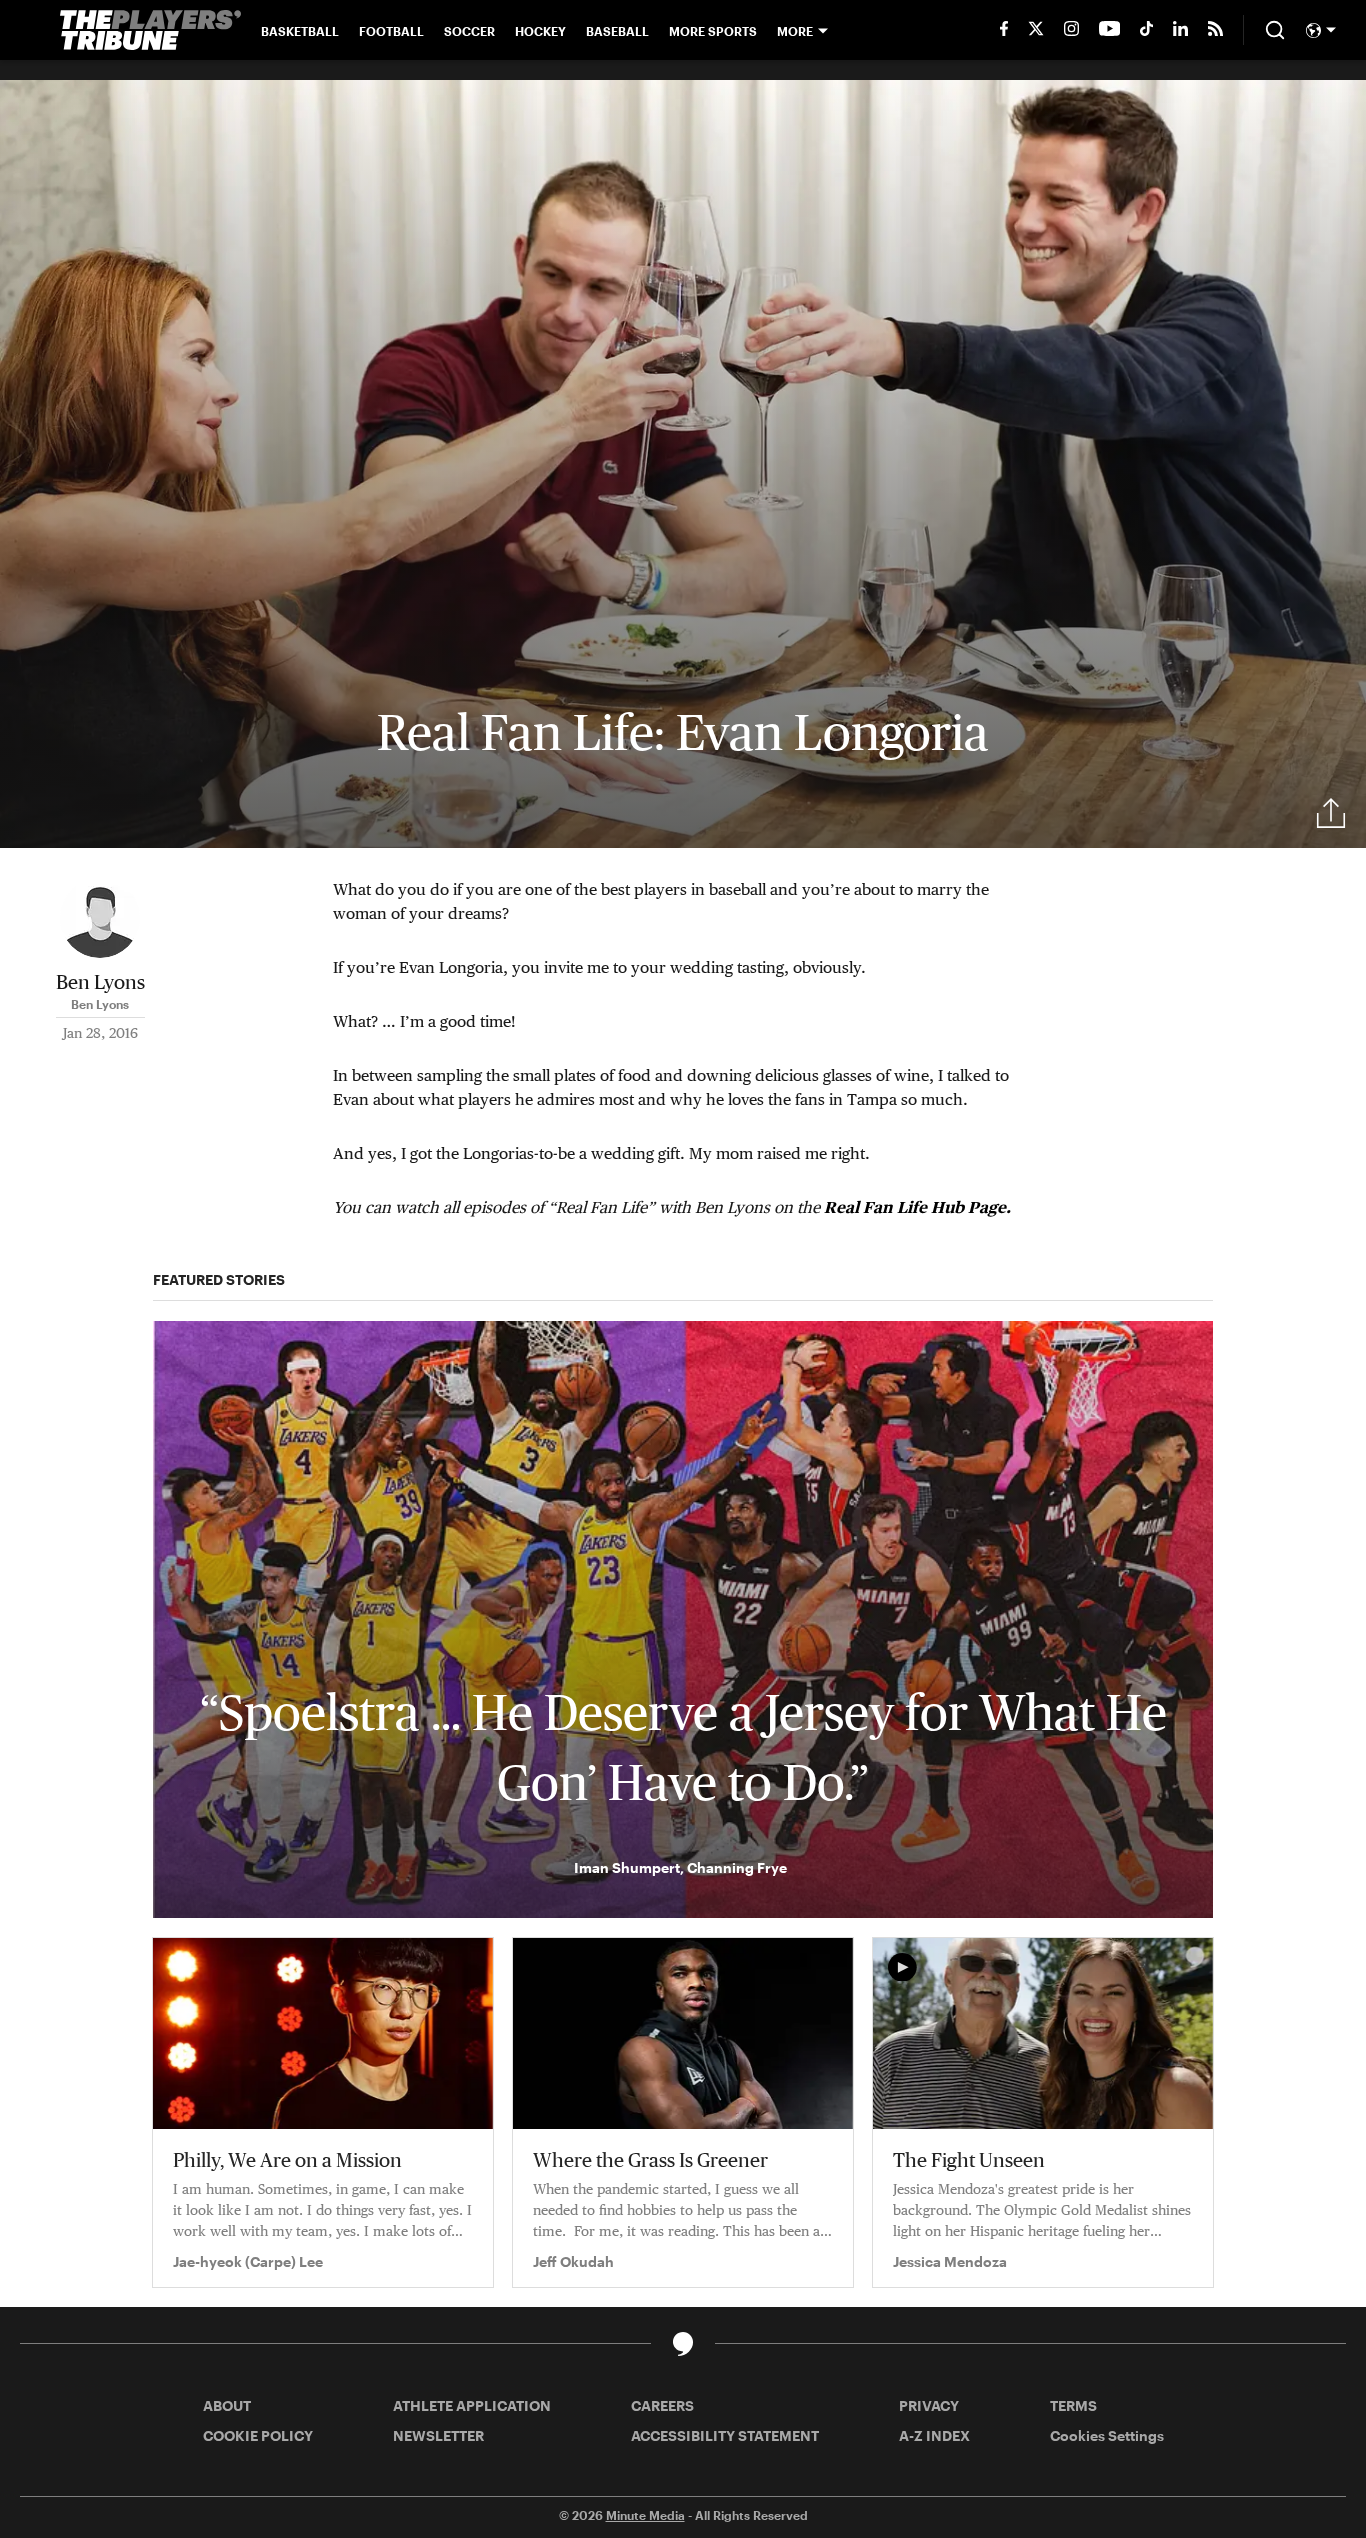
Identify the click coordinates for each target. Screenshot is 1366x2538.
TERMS (1073, 2405)
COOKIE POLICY (258, 2435)
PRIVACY (929, 2405)
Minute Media (645, 2515)
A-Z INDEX (934, 2435)
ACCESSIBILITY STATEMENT (725, 2435)
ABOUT (227, 2405)
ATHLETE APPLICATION (472, 2405)
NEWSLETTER (438, 2435)
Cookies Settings (1107, 2435)
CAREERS (662, 2405)
